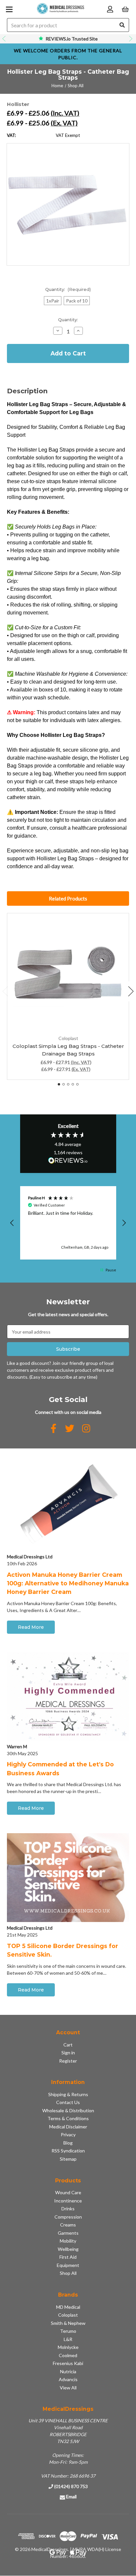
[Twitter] (70, 1428)
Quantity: (68, 289)
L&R (68, 2339)
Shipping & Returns (68, 2094)
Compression (68, 2217)
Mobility (68, 2241)
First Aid (68, 2257)
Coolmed (68, 2355)
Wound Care (68, 2192)
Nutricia (68, 2371)
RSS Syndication (68, 2151)
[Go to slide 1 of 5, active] (59, 1084)
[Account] (110, 9)
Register (68, 2061)
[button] (13, 1223)
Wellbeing (68, 2249)
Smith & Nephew (68, 2323)
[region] (68, 1223)
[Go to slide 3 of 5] (68, 1084)
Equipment (68, 2265)
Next (131, 39)
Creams (68, 2225)
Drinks (68, 2209)
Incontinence (68, 2201)
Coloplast (68, 2315)
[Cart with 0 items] (125, 9)
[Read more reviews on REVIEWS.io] (68, 1161)
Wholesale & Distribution (68, 2110)
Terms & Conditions (68, 2118)
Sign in (68, 2053)
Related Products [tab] (68, 898)
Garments (68, 2233)
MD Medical (68, 2307)
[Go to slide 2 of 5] (64, 1084)
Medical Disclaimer (68, 2127)
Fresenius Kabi (68, 2363)
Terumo (68, 2331)
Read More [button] (31, 1627)
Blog (68, 2143)
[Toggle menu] (9, 9)
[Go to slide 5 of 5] (77, 1084)
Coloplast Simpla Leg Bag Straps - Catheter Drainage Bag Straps (68, 1050)
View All (68, 2388)
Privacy (68, 2134)
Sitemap (68, 2159)
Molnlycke (68, 2347)
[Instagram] (86, 1428)
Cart (68, 2045)
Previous (5, 39)
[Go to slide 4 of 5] (73, 1084)
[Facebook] (53, 1428)
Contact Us (68, 2102)
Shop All (68, 2273)
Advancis (68, 2379)
